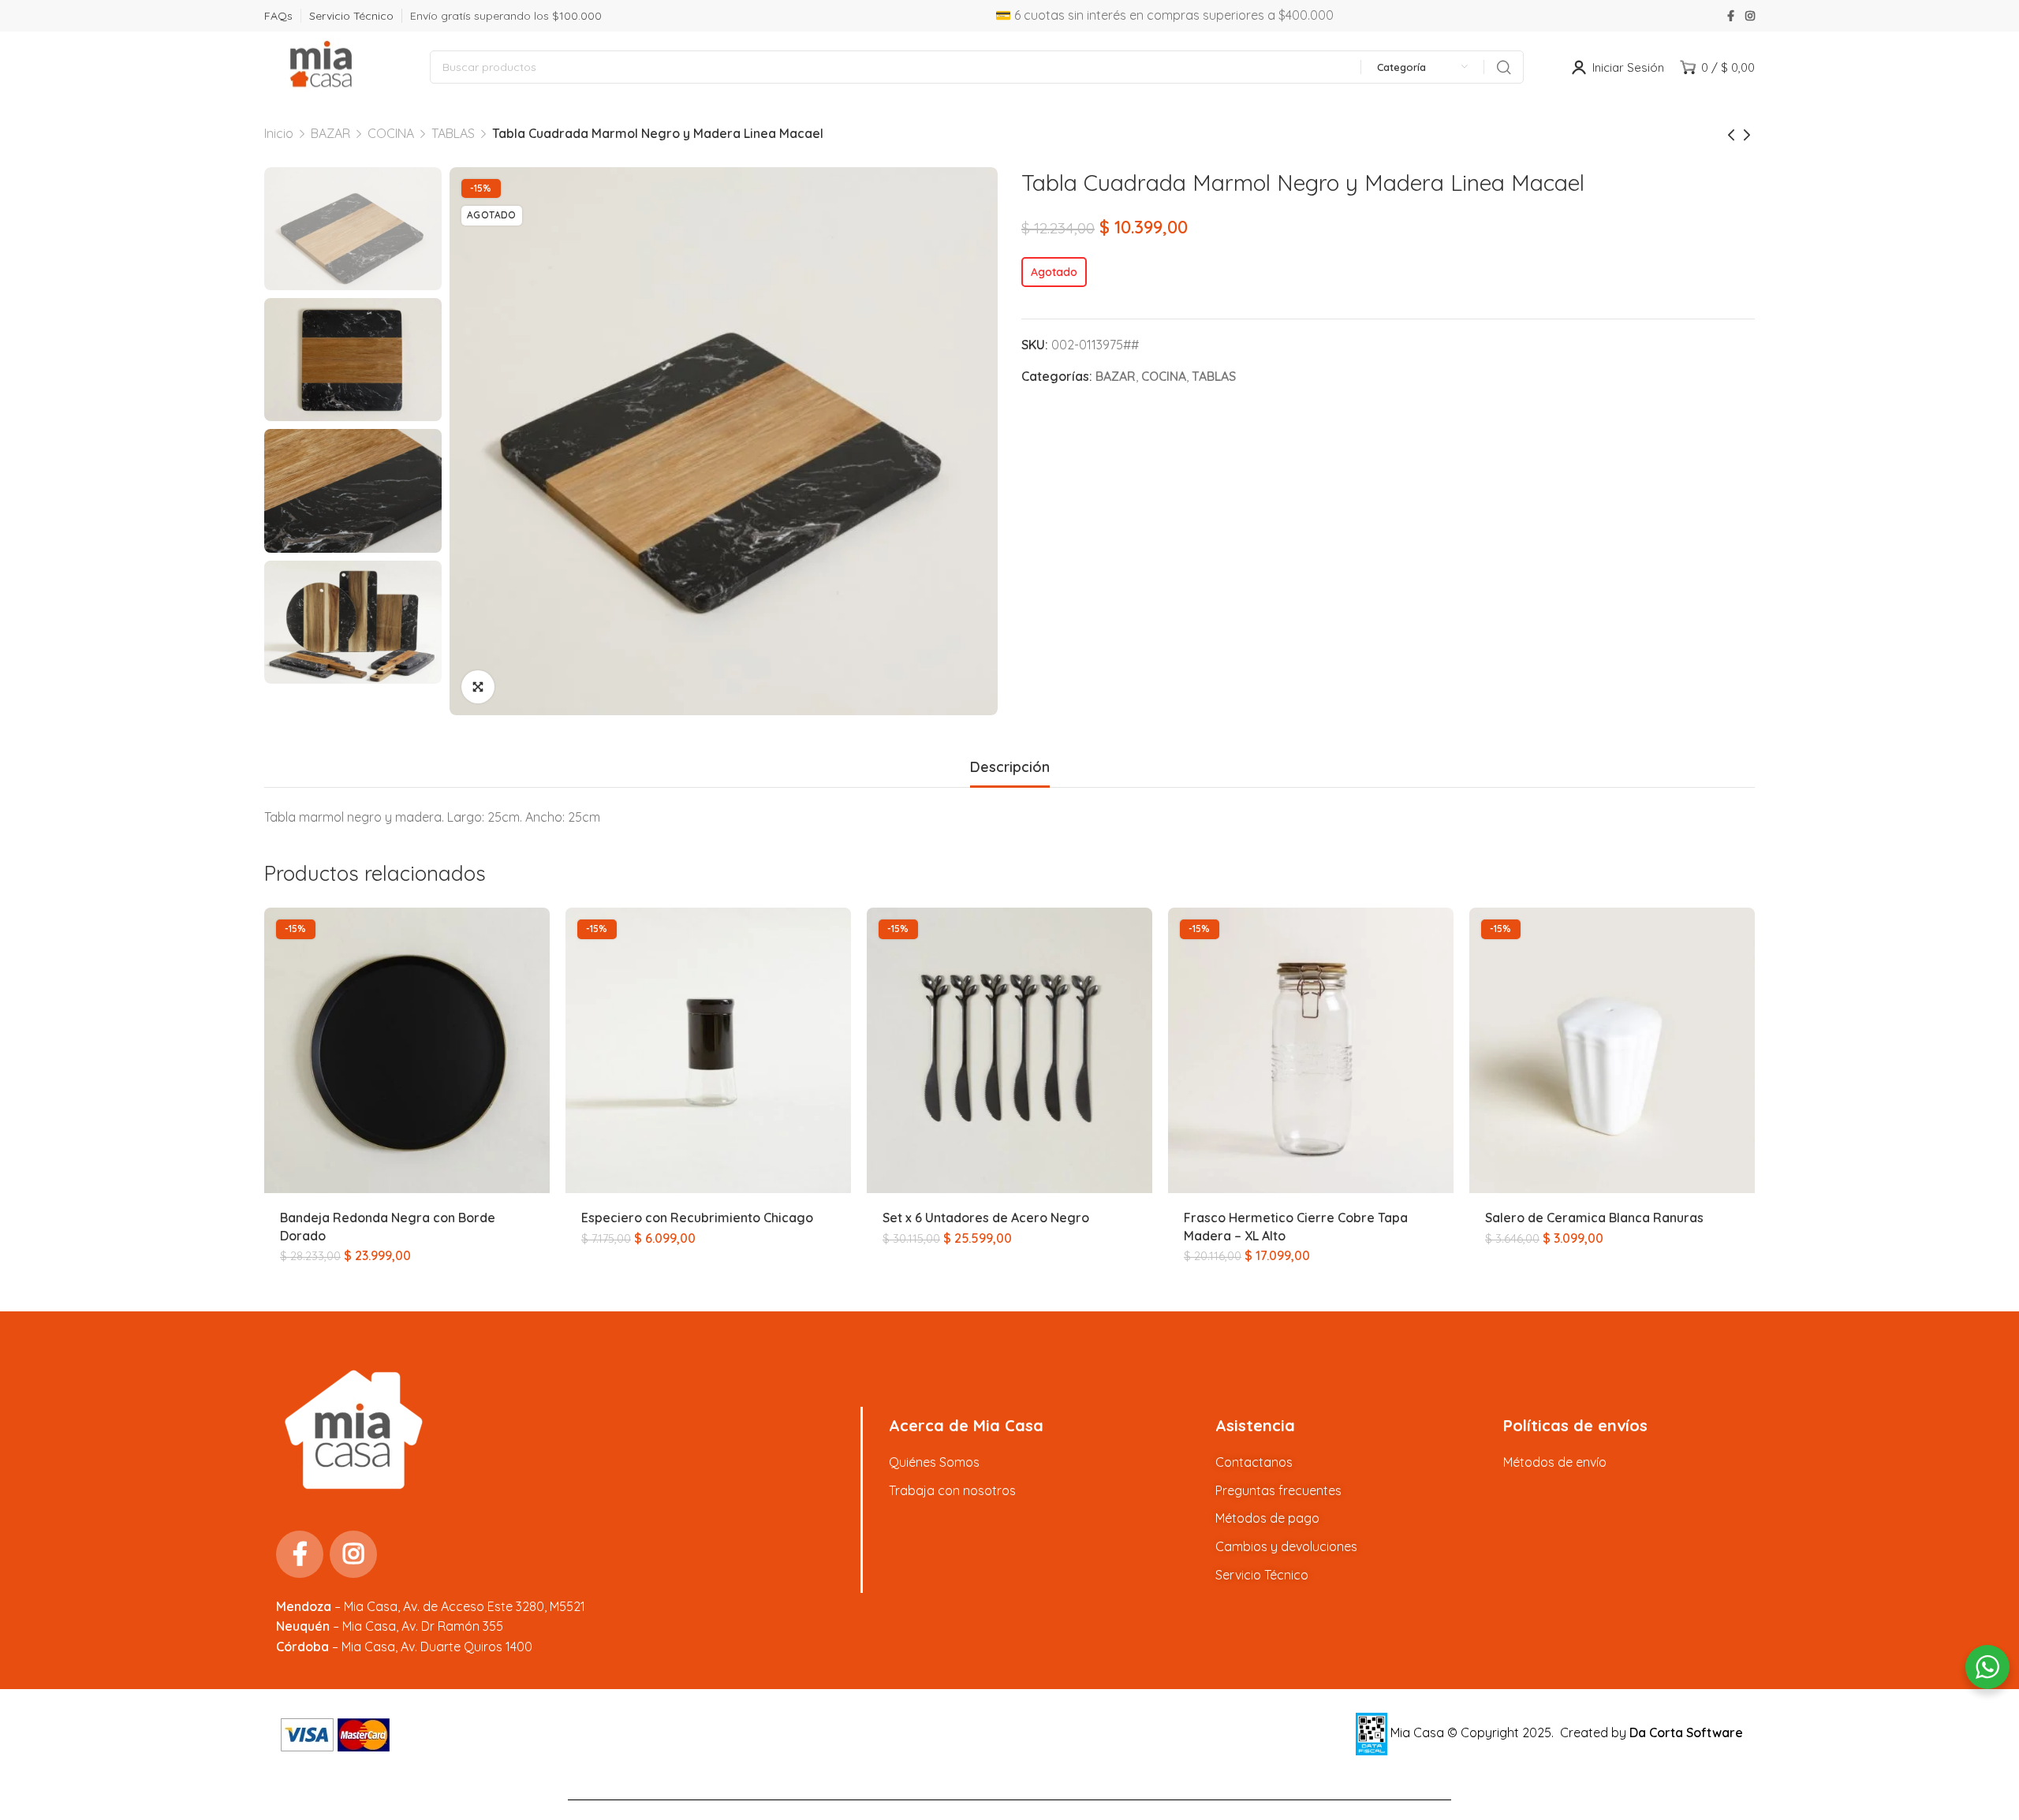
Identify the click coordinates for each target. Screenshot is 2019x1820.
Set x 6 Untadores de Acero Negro (986, 1218)
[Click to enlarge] (478, 687)
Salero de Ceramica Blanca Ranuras (1594, 1218)
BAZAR (330, 133)
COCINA (391, 133)
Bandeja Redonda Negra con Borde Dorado (388, 1226)
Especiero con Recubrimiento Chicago (697, 1218)
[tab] (1010, 767)
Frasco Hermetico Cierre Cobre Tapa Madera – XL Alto (1296, 1226)
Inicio (279, 133)
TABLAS (453, 133)
